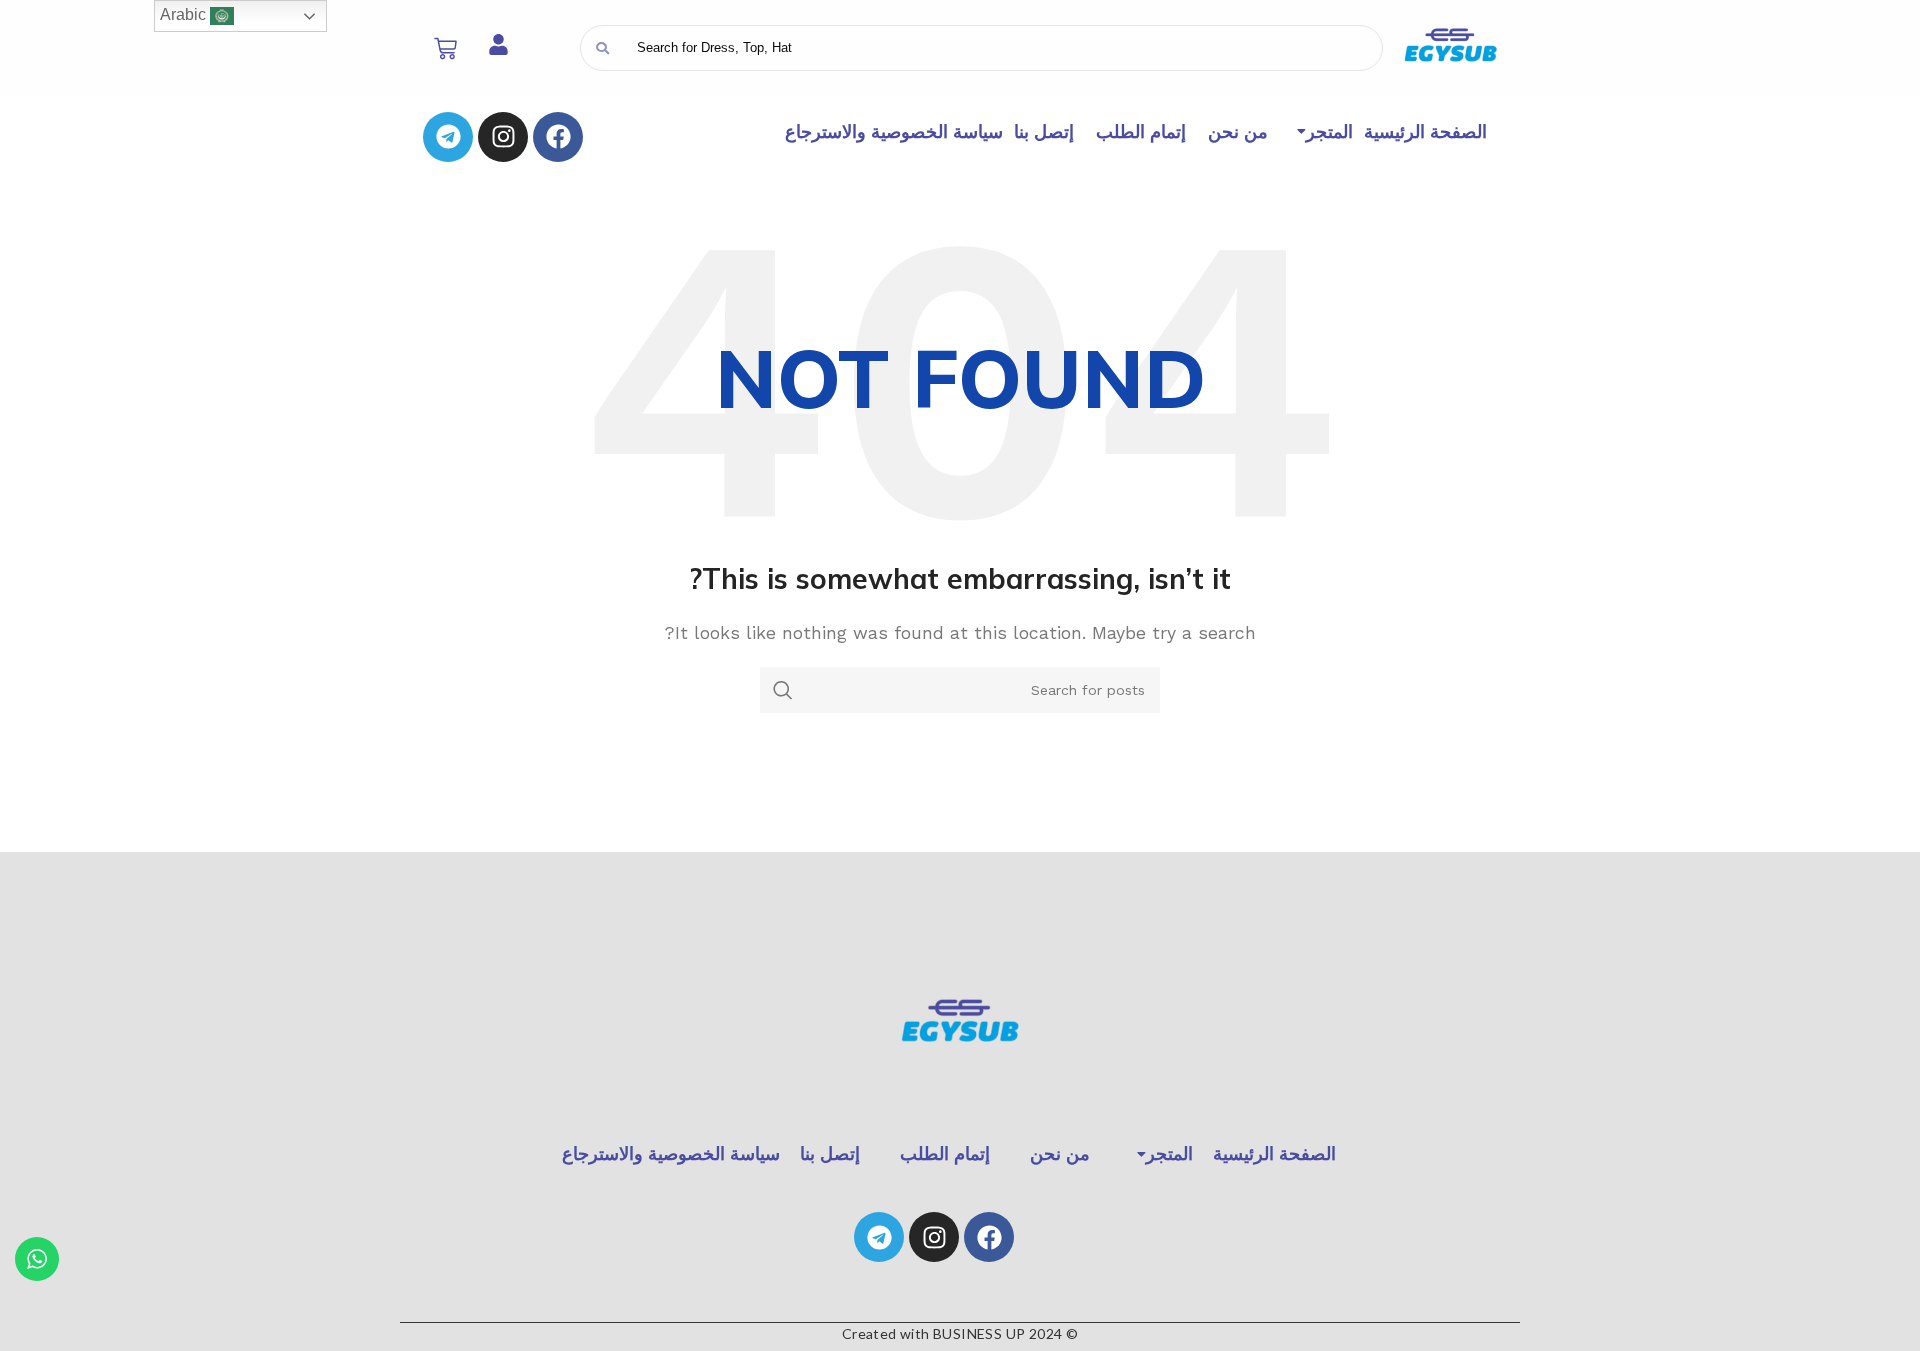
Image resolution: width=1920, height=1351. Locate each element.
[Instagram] (503, 137)
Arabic (185, 14)
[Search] (602, 48)
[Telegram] (448, 137)
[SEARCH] (783, 690)
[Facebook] (558, 137)
